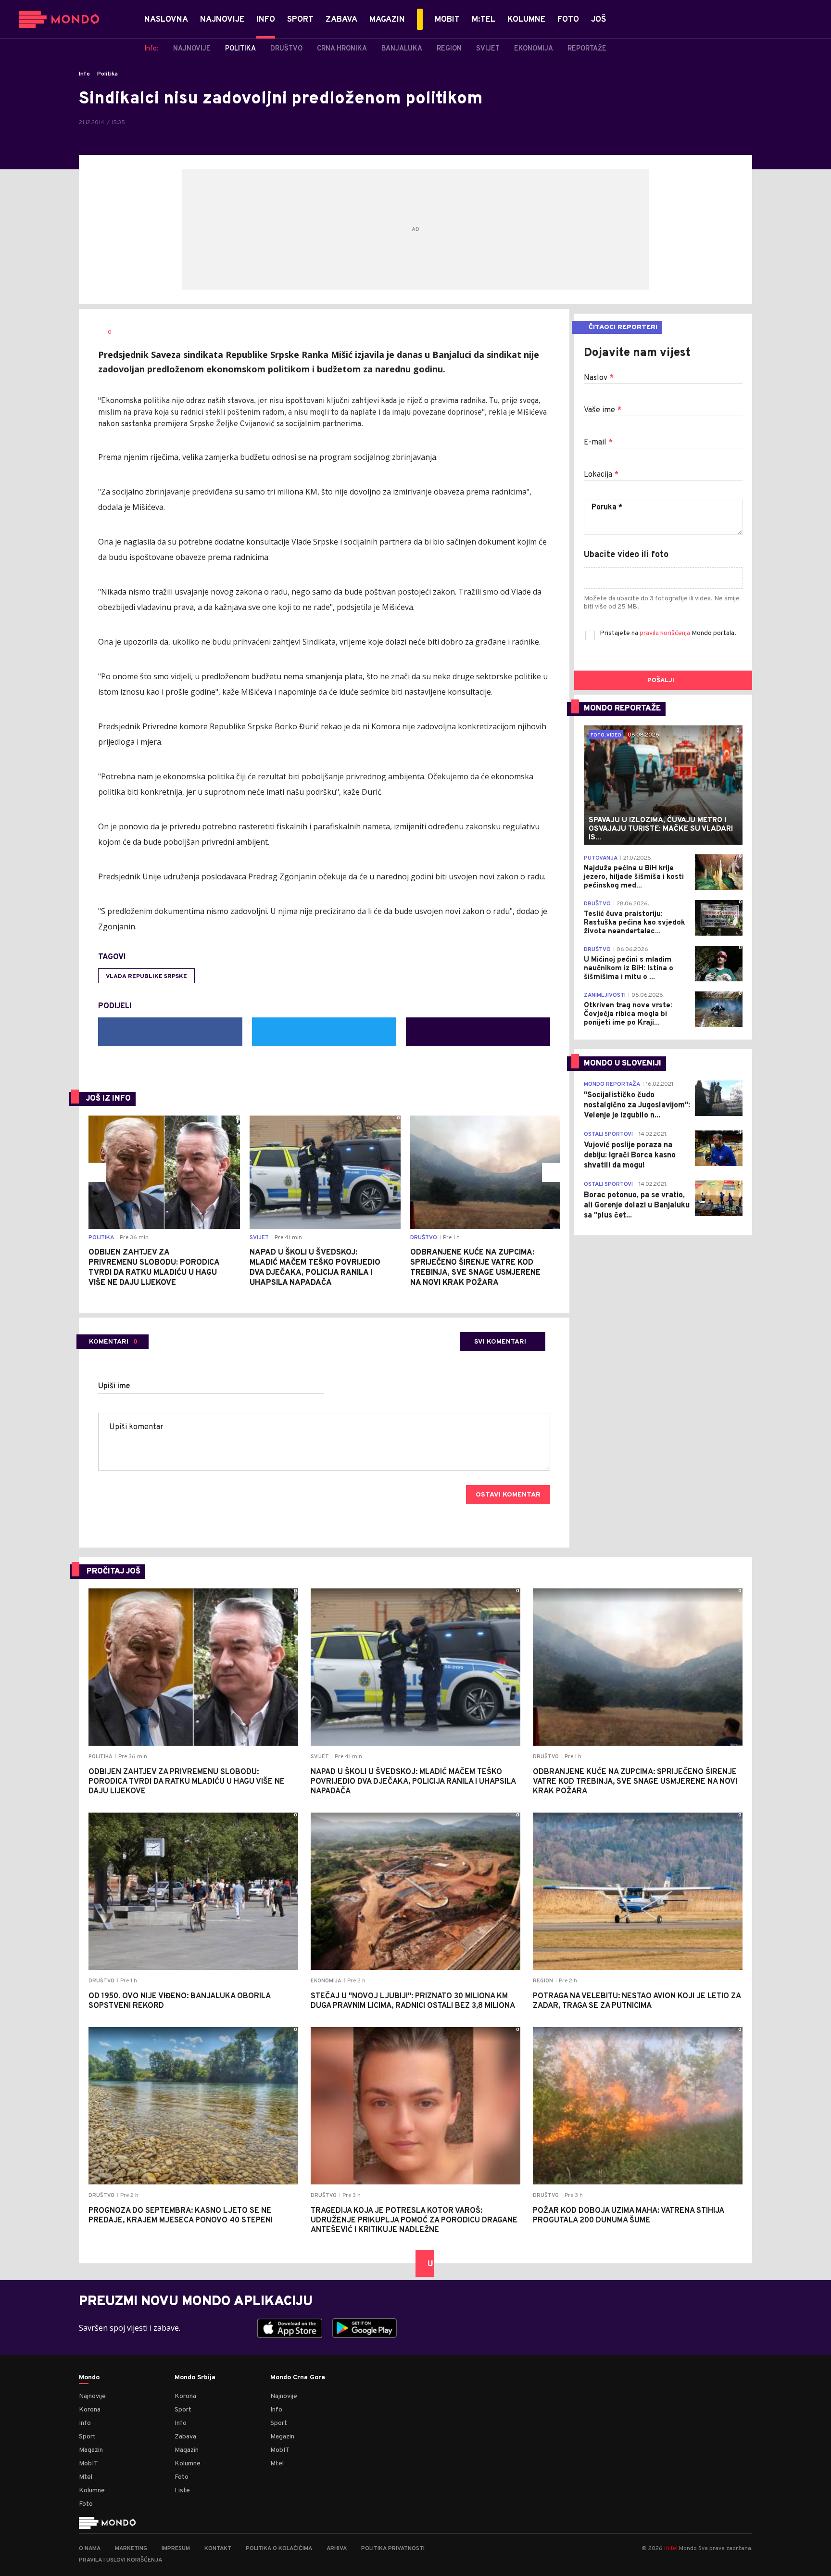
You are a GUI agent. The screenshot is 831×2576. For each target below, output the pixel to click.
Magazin (91, 2450)
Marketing (131, 2549)
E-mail (598, 443)
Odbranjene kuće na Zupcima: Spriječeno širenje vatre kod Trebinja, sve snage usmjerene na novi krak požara (475, 1268)
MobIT (88, 2464)
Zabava (185, 2437)
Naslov (599, 378)
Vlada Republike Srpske (146, 977)
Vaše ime (603, 410)
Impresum (176, 2549)
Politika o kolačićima (279, 2549)
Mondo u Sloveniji (623, 1064)
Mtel (86, 2477)
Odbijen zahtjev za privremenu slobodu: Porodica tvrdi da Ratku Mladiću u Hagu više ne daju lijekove (154, 1268)
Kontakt (218, 2549)
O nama (90, 2549)
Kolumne (92, 2491)
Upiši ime (114, 1386)
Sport (87, 2437)
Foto (86, 2504)
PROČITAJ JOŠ (113, 1572)
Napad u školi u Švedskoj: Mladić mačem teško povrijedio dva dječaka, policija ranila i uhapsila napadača (315, 1268)
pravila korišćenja (666, 633)
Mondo (89, 2378)
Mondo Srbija (195, 2378)
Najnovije (92, 2396)
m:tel (671, 2548)
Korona (90, 2410)
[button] (97, 1172)
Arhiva (337, 2549)
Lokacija (601, 475)
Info (84, 74)
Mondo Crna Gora (298, 2378)
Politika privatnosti (393, 2549)
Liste (182, 2491)
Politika (107, 74)
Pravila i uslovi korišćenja (120, 2560)
